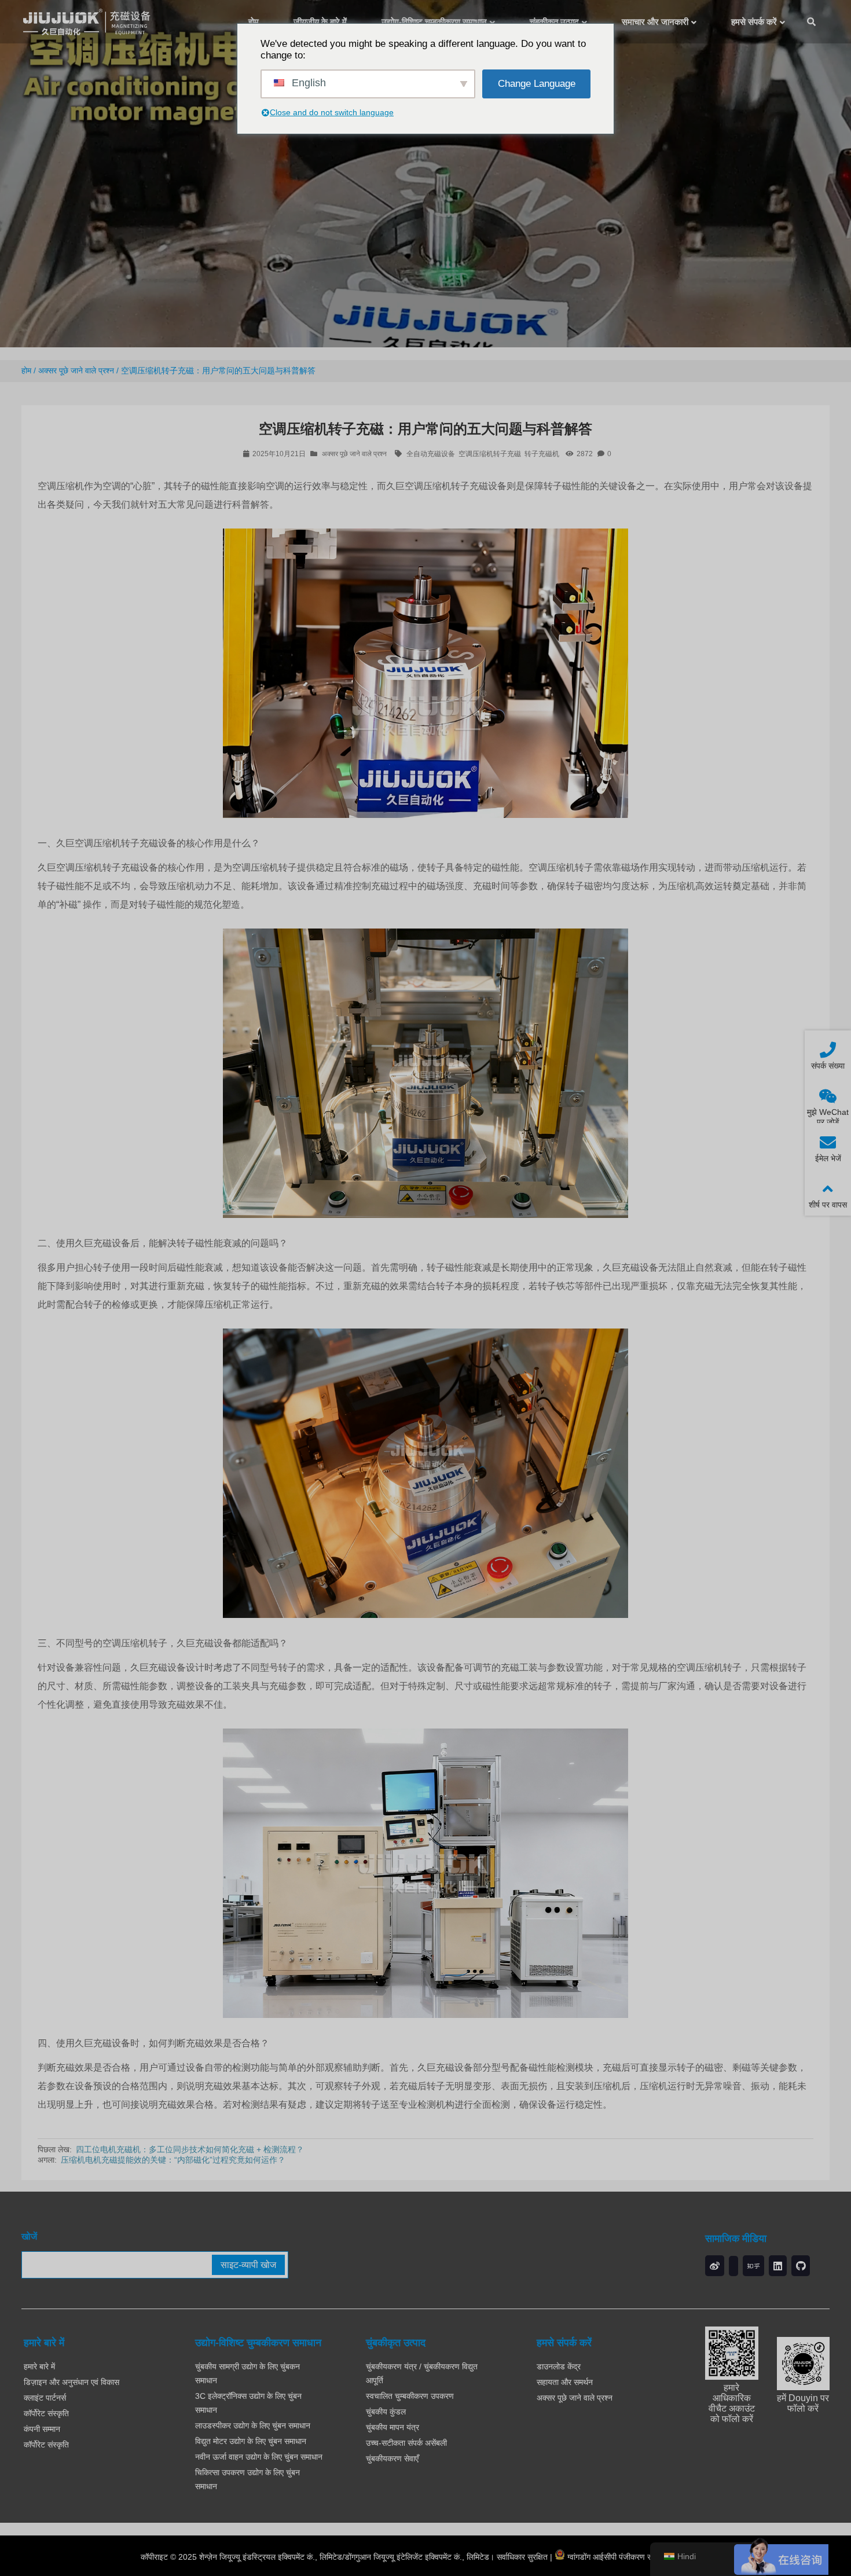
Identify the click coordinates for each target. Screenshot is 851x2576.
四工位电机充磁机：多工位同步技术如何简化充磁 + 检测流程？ (190, 2149)
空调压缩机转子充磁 (490, 454)
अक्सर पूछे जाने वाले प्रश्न (76, 370)
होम (26, 370)
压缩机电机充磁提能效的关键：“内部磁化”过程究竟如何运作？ (173, 2160)
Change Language (537, 84)
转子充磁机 (542, 454)
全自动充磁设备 (431, 454)
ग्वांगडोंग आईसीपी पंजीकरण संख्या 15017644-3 (638, 2557)
